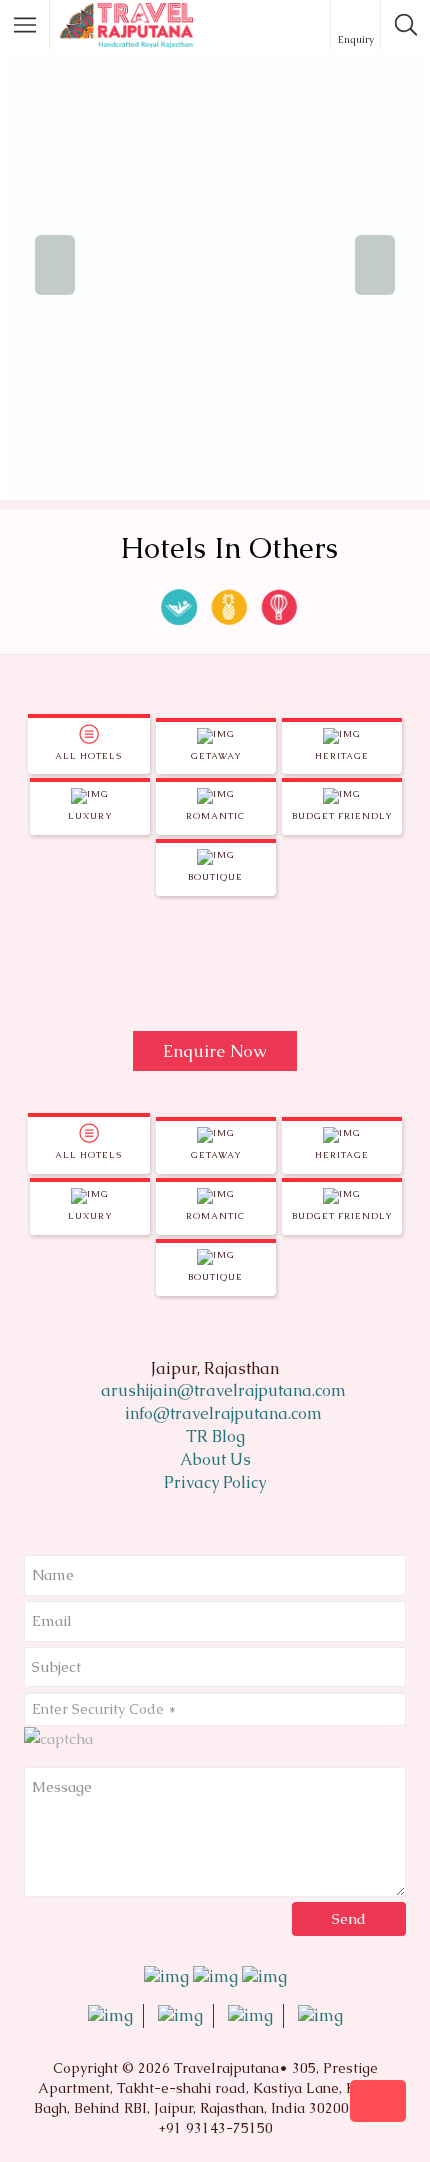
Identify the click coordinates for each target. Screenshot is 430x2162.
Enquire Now (215, 1051)
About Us (215, 1459)
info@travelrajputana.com (221, 1413)
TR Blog (215, 1436)
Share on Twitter (95, 984)
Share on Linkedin (144, 984)
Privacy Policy (215, 1482)
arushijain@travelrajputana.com (221, 1390)
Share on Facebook (46, 984)
